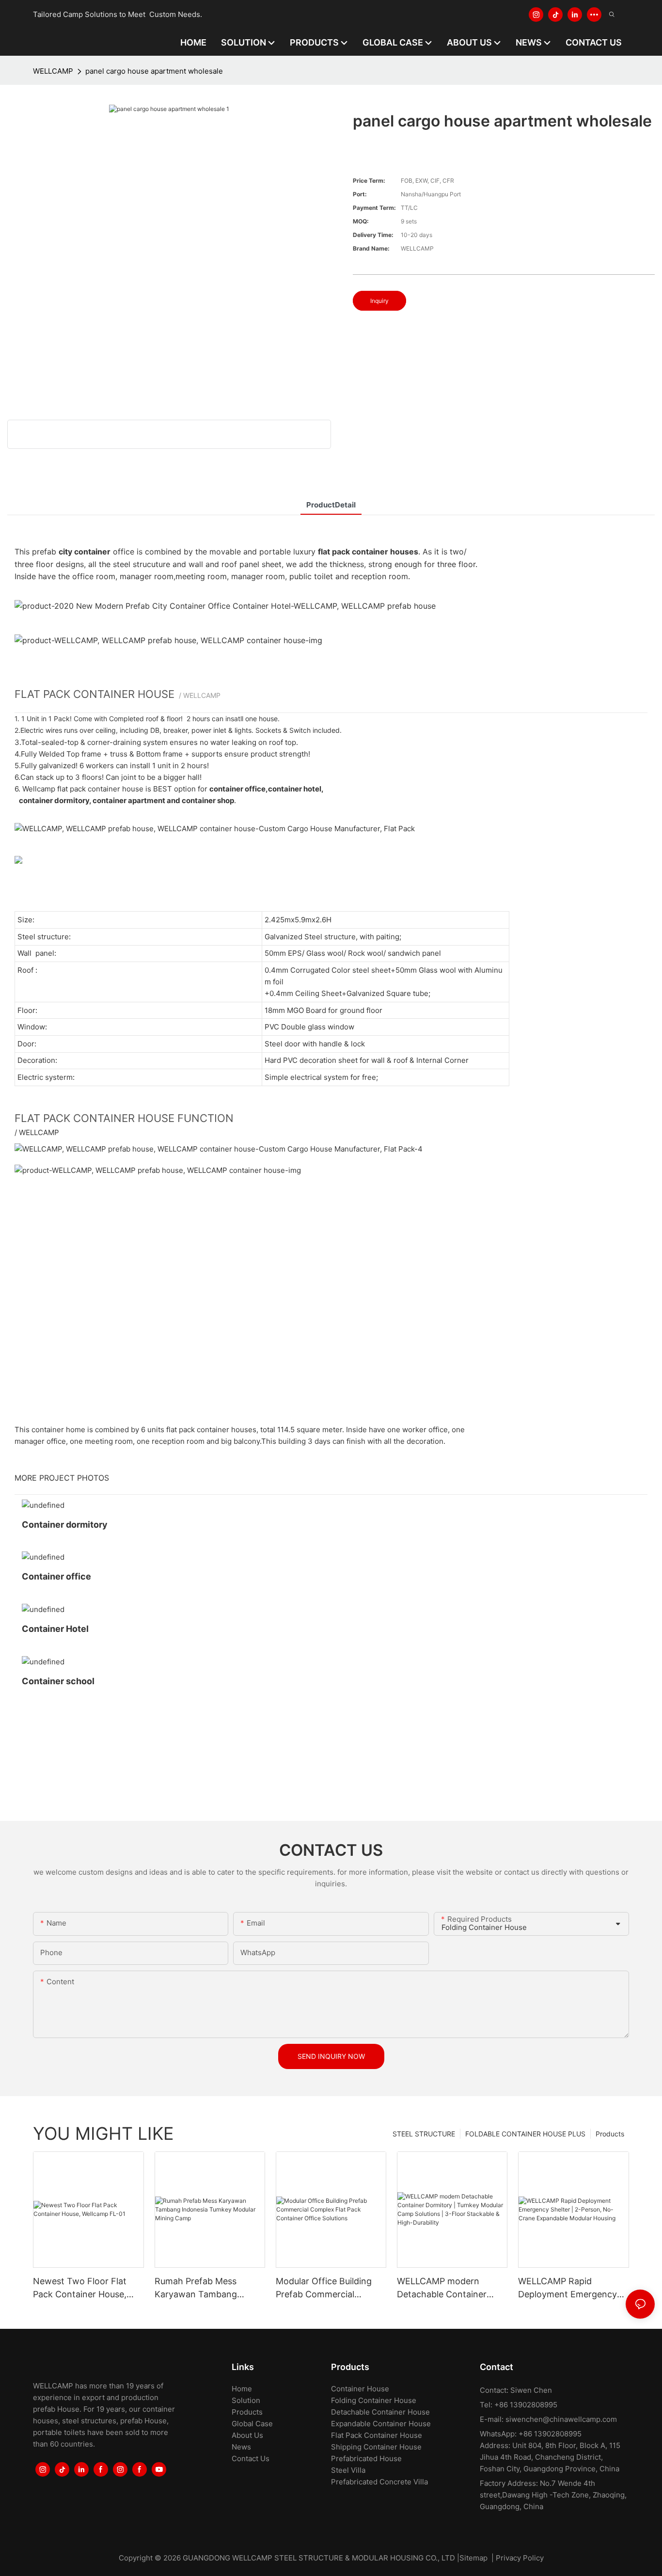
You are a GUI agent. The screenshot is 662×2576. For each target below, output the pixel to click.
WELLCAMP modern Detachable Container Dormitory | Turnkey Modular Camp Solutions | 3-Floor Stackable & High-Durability (450, 2288)
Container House (360, 2389)
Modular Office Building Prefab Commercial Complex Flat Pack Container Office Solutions (330, 2288)
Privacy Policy (520, 2558)
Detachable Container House (380, 2412)
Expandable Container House (381, 2424)
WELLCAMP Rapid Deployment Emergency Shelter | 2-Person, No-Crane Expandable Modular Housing (567, 2288)
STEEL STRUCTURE (424, 2134)
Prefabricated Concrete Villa (379, 2482)
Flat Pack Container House (377, 2435)
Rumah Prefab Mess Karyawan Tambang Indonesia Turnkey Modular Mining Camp (200, 2288)
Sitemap (473, 2558)
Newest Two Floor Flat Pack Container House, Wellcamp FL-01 (80, 2288)
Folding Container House (374, 2400)
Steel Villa (348, 2470)
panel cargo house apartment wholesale (154, 71)
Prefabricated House (366, 2458)
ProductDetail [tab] (331, 505)
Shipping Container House (376, 2447)
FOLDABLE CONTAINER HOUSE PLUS (525, 2134)
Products (610, 2134)
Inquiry (379, 301)
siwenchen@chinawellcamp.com (561, 2419)
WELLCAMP (53, 71)
